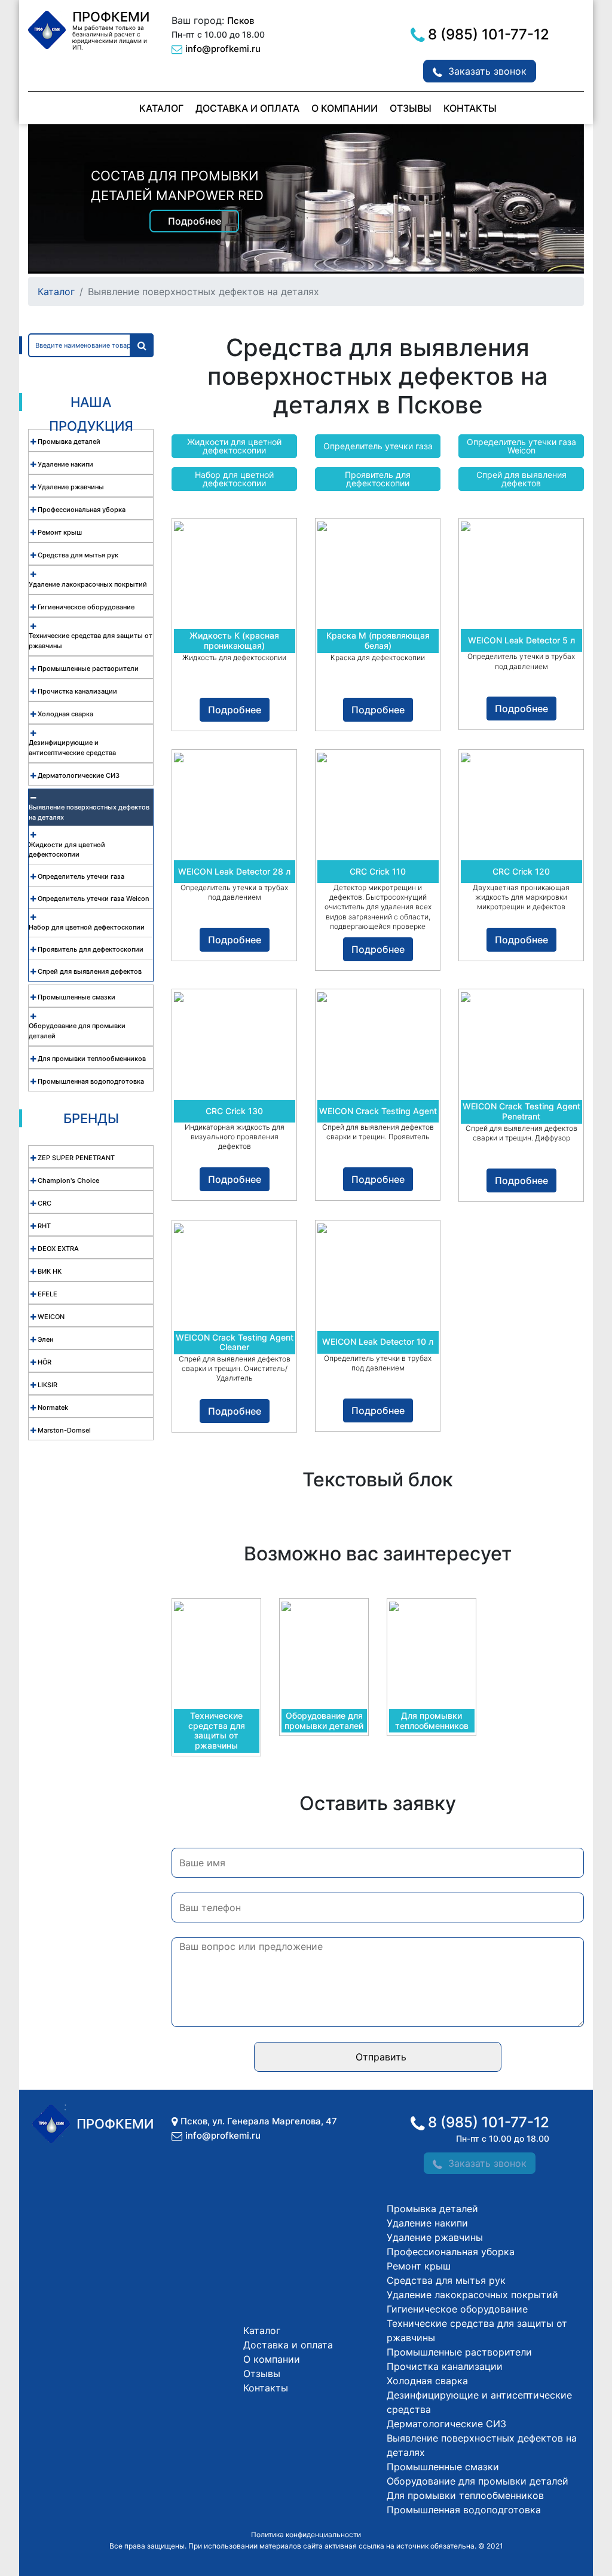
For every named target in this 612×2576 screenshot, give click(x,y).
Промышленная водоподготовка (464, 2510)
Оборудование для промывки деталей (478, 2481)
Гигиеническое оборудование (457, 2309)
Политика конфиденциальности (306, 2534)
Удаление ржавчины (435, 2237)
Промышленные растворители (459, 2352)
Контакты (470, 108)
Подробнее (195, 221)
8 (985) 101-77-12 (489, 34)
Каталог (161, 108)
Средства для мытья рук (446, 2280)
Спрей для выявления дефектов (521, 479)
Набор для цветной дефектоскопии (234, 479)
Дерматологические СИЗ (446, 2424)
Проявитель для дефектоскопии (378, 479)
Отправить (381, 2057)
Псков (241, 21)
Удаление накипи (427, 2223)
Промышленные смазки (443, 2467)
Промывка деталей (432, 2209)
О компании (345, 108)
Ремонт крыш (419, 2266)
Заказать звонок (487, 71)
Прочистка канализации (445, 2366)
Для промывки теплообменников (465, 2495)
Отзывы (411, 108)
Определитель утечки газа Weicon (521, 446)
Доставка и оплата (247, 108)
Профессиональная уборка (451, 2252)
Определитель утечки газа (378, 446)
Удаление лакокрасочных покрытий (472, 2295)
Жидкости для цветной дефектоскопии (234, 446)
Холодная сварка (427, 2381)
